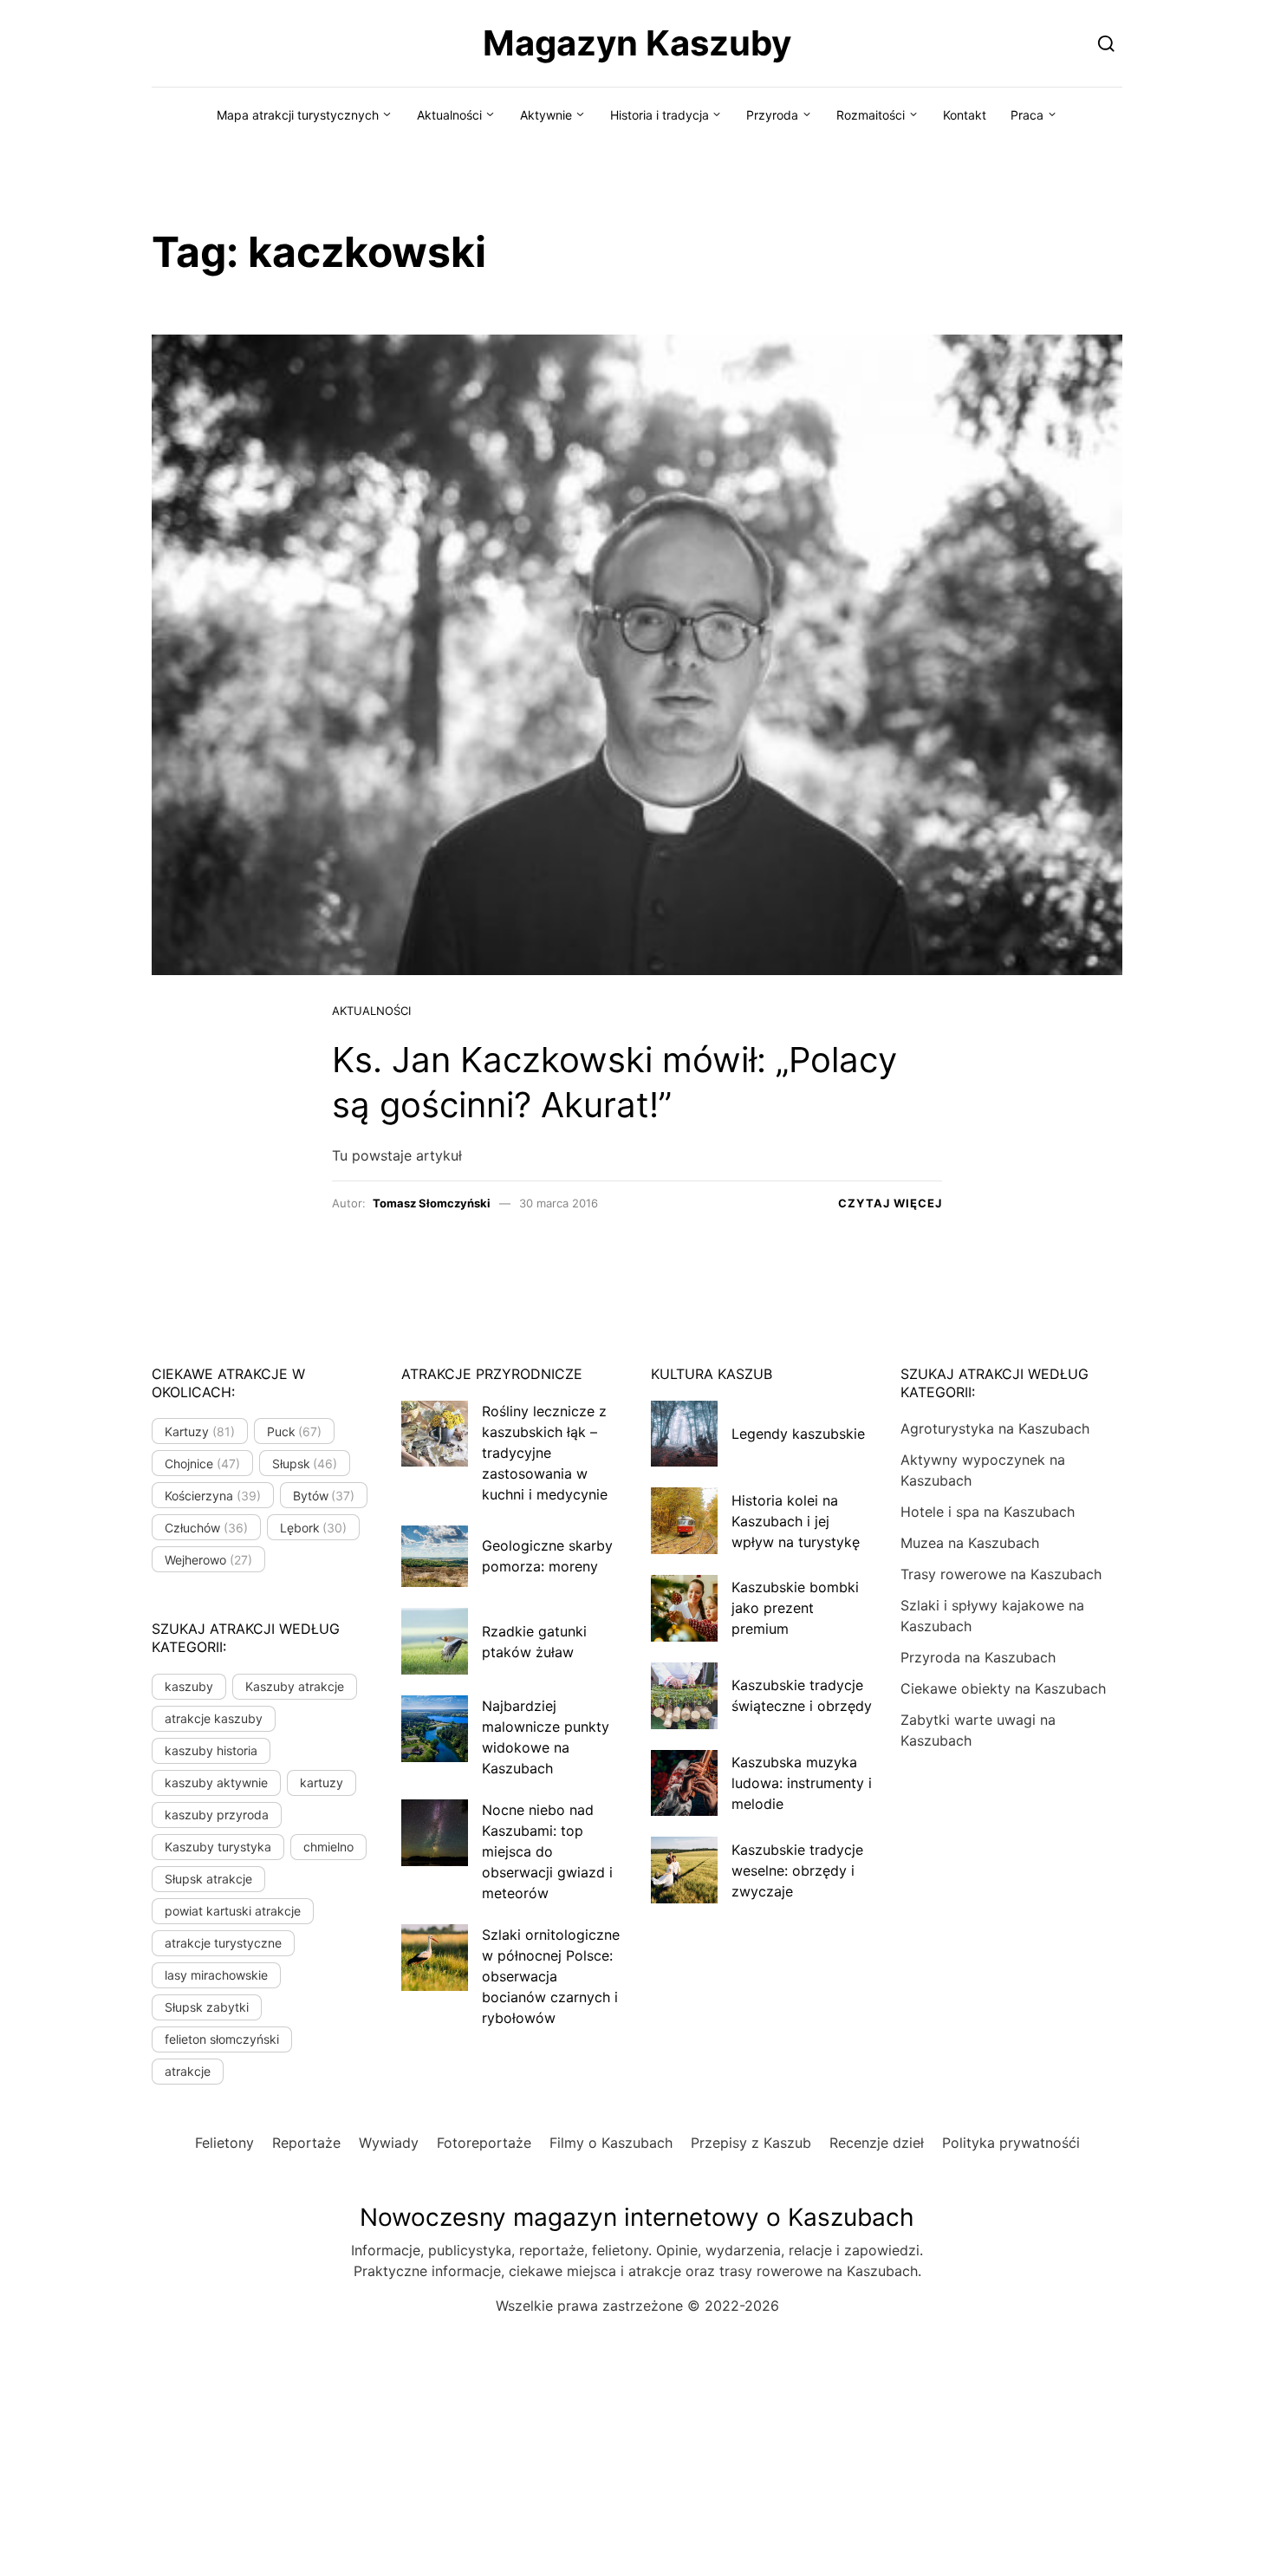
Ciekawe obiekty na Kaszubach (1003, 1688)
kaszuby (189, 1686)
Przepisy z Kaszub (751, 2143)
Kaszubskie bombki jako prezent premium (795, 1608)
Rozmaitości (871, 115)
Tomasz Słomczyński (432, 1203)
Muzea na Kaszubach (970, 1543)
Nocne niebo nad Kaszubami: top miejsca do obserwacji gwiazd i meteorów (547, 1851)
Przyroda (772, 115)
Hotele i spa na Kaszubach (988, 1512)
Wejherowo (208, 1560)
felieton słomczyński (222, 2039)
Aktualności (449, 115)
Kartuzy (200, 1431)
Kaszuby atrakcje (295, 1686)
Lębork (314, 1528)
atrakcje (188, 2071)
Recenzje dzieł (877, 2143)
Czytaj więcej (890, 1203)
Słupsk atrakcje (208, 1879)
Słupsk (305, 1464)
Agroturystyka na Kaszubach (995, 1428)
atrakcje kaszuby (214, 1718)
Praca (1027, 115)
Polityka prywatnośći (1011, 2143)
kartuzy (322, 1782)
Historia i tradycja (660, 115)
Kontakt (965, 115)
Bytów (324, 1496)
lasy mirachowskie (216, 1975)
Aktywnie (546, 115)
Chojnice (202, 1464)
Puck (295, 1431)
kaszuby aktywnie (216, 1782)
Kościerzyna (213, 1496)
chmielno (328, 1847)
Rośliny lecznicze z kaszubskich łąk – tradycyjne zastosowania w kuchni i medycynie (545, 1453)
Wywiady (389, 2143)
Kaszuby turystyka (218, 1847)
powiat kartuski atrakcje (233, 1911)
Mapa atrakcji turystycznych (298, 115)
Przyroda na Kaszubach (978, 1657)
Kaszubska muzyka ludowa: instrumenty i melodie (802, 1783)
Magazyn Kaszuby (637, 43)
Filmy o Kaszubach (611, 2143)
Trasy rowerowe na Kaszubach (1001, 1574)
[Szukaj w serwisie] (1106, 43)
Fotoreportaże (484, 2143)
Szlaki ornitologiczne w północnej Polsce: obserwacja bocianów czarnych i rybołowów (551, 1976)
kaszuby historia (211, 1750)
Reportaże (306, 2143)
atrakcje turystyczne (223, 1943)
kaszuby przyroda (217, 1815)
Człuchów (206, 1528)
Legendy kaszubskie (798, 1434)
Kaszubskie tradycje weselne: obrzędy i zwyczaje (797, 1870)
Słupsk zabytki (207, 2007)
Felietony (224, 2143)
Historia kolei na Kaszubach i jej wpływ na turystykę (796, 1521)
